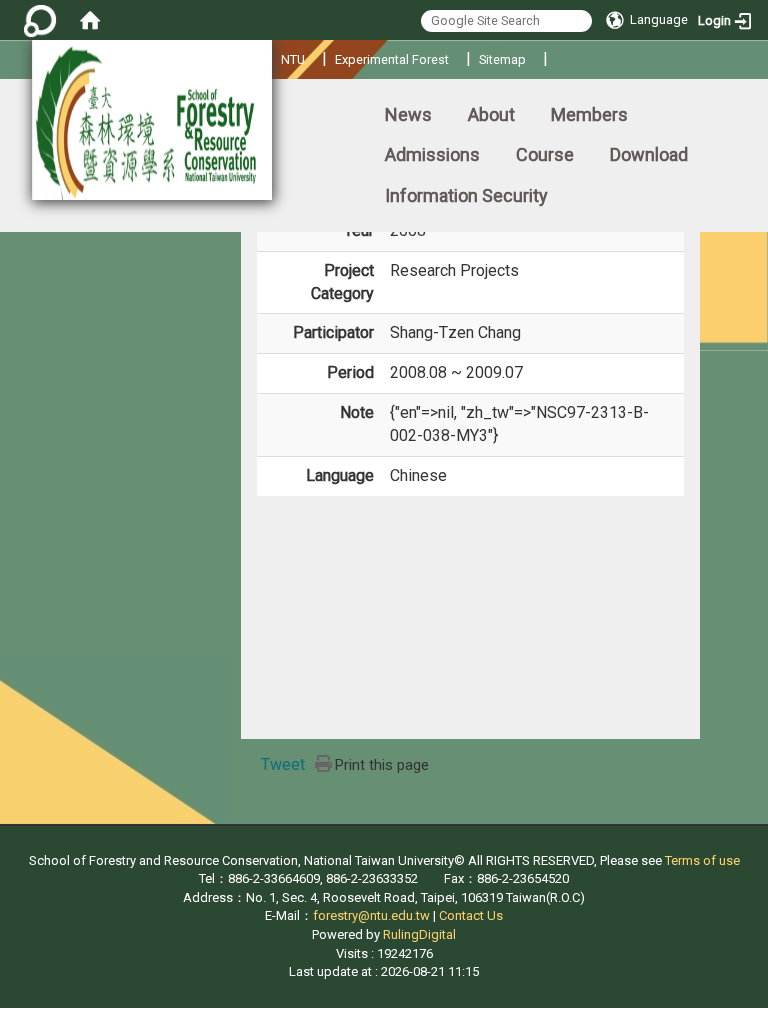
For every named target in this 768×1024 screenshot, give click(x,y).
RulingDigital (419, 934)
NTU (293, 59)
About (491, 114)
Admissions (432, 154)
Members (589, 114)
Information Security (466, 195)
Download (649, 154)
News (408, 114)
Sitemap (502, 59)
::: (4, 105)
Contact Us (471, 915)
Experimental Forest (392, 59)
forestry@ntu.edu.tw (371, 915)
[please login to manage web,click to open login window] (40, 20)
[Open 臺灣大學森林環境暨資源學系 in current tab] (152, 120)
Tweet (283, 764)
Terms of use (702, 860)
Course (545, 154)
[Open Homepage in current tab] (90, 20)
